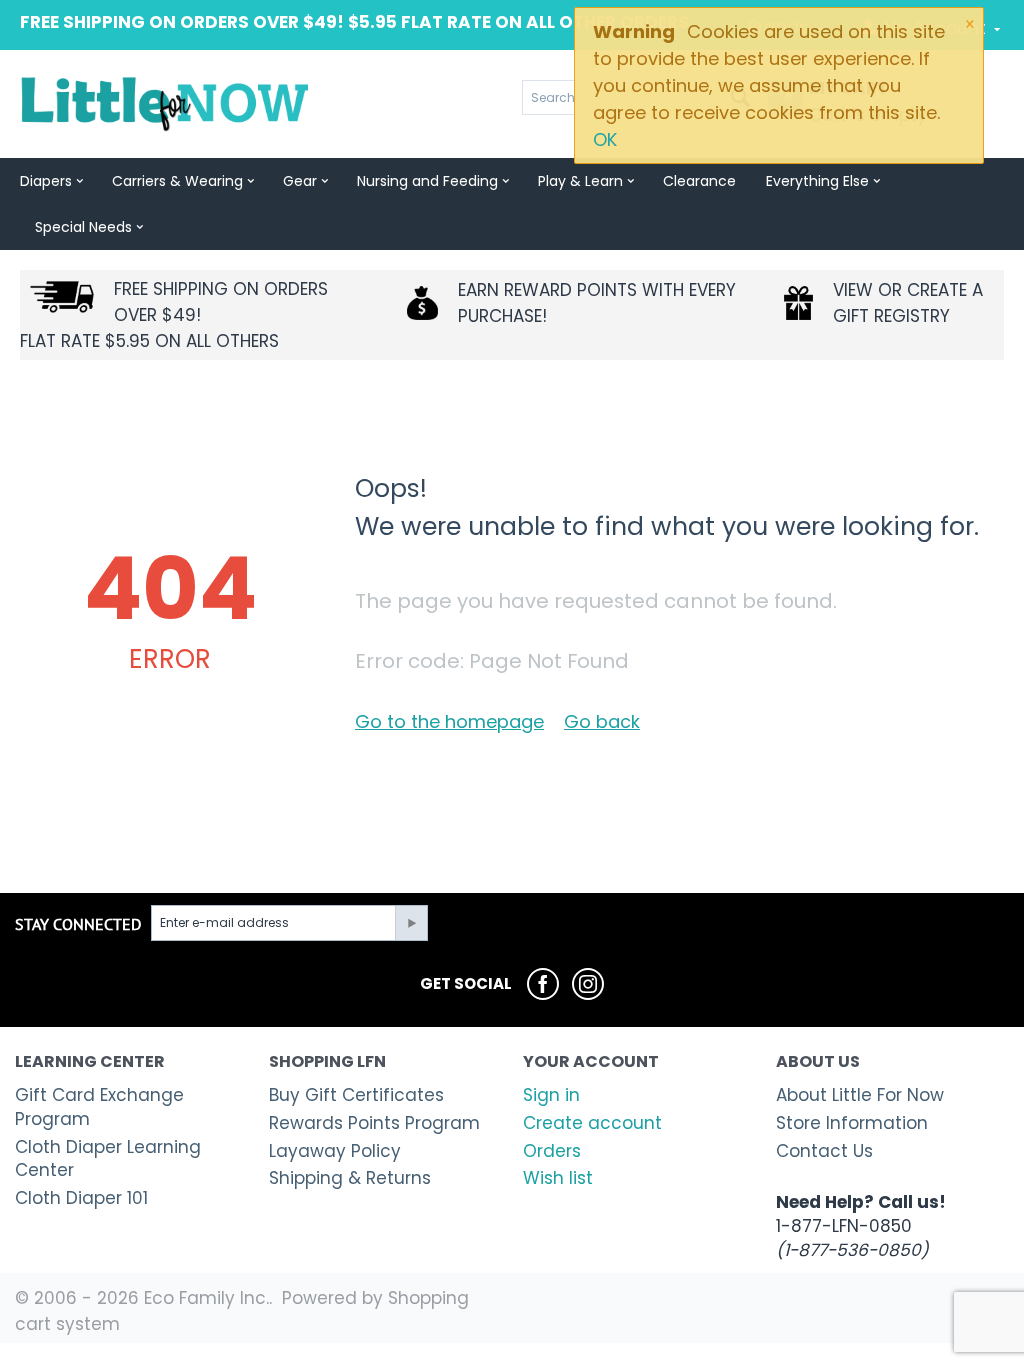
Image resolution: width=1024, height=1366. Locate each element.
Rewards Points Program (374, 1123)
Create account (592, 1123)
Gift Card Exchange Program (99, 1107)
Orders (552, 1151)
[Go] (411, 923)
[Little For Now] (166, 103)
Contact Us (824, 1151)
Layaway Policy (335, 1151)
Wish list (558, 1178)
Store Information (852, 1123)
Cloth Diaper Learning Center (108, 1159)
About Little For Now (860, 1095)
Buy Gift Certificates (356, 1095)
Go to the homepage (449, 721)
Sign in (551, 1095)
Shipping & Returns (350, 1178)
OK (605, 139)
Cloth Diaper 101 (81, 1198)
